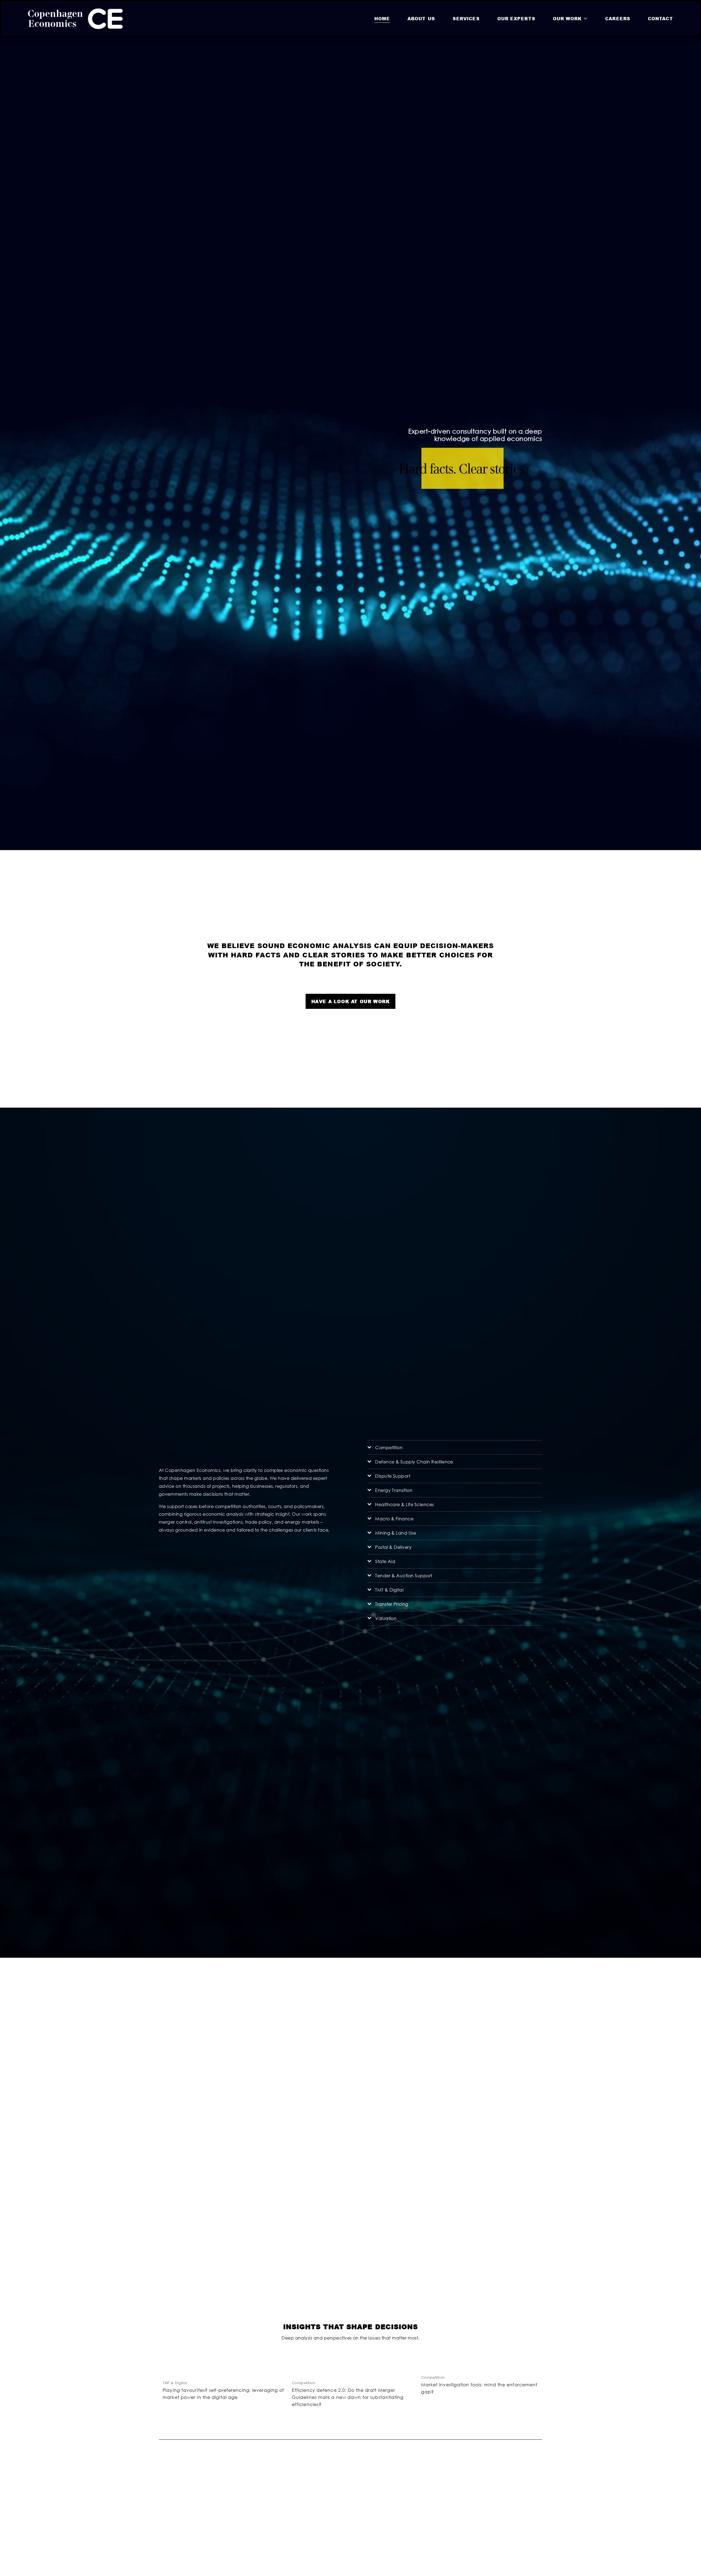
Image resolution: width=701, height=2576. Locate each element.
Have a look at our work (351, 1001)
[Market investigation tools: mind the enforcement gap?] (482, 2368)
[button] (533, 2359)
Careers (618, 18)
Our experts (516, 18)
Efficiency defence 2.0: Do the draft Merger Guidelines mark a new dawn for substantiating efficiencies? (348, 2397)
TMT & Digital (175, 2383)
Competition (304, 2383)
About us (421, 18)
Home (382, 18)
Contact (660, 18)
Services (466, 18)
